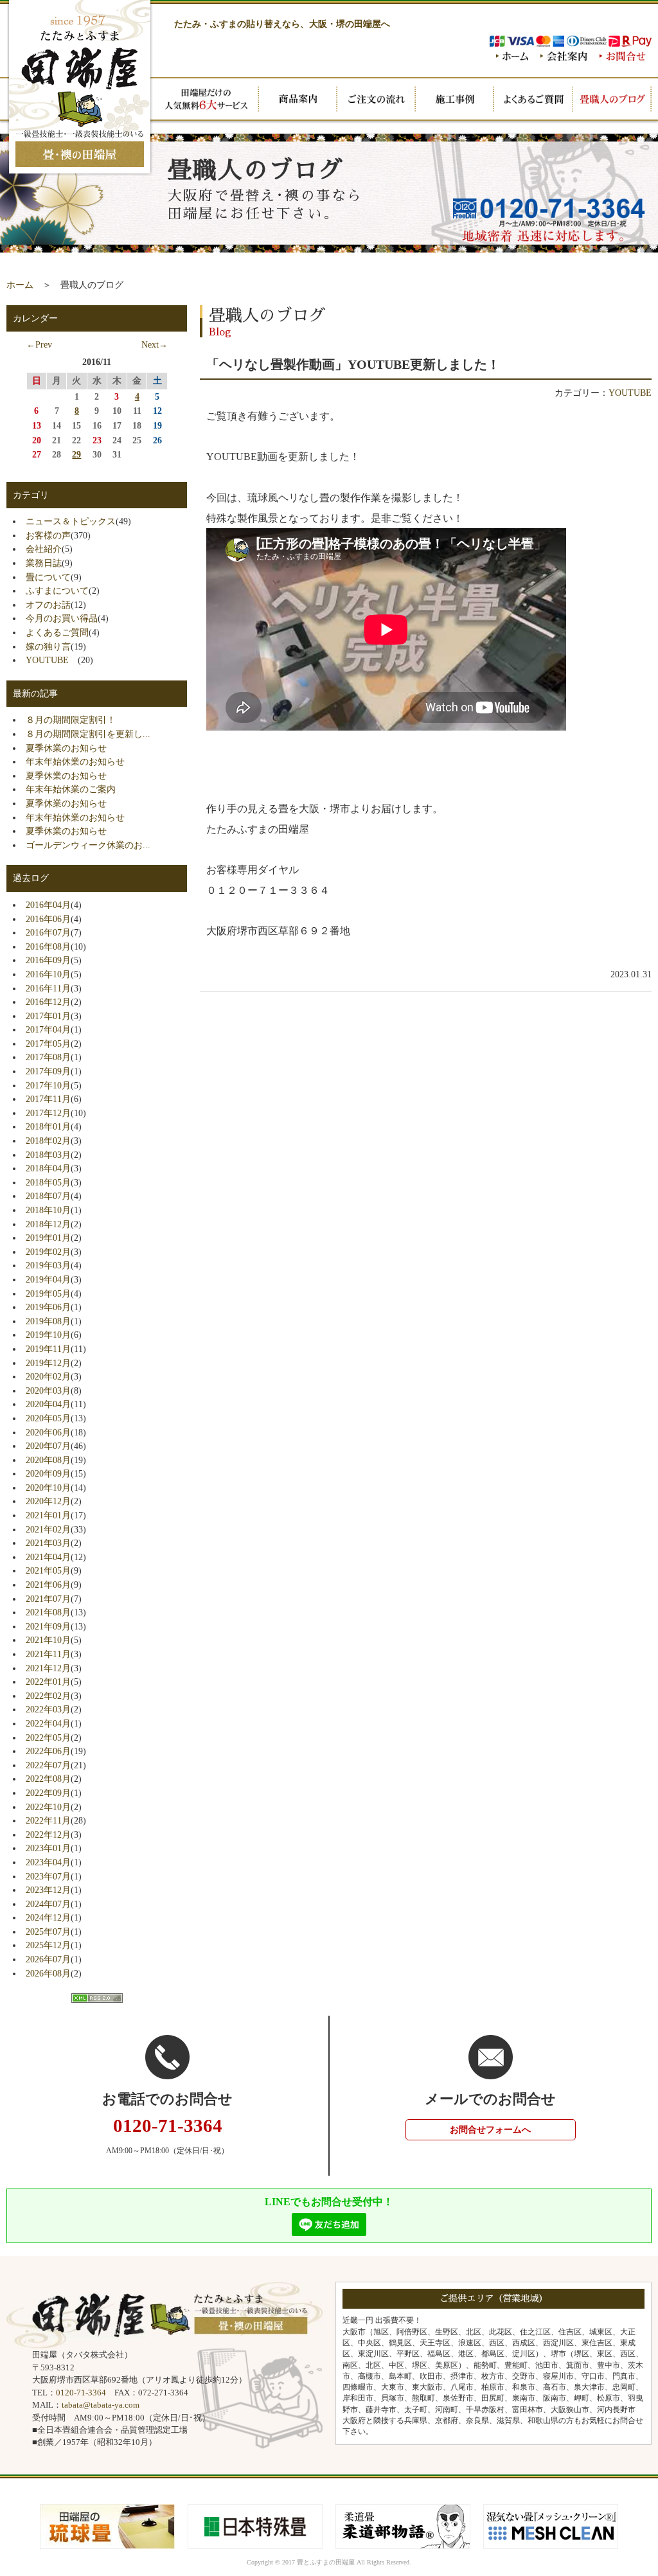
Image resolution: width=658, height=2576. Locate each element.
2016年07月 (48, 932)
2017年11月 (48, 1099)
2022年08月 (48, 1779)
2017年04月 (48, 1029)
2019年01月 (48, 1238)
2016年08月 (48, 946)
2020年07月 (48, 1446)
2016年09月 (48, 960)
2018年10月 (48, 1210)
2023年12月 (48, 1890)
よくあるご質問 (57, 632)
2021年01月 (48, 1515)
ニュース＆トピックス (71, 521)
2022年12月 (48, 1834)
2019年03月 (48, 1265)
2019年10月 (48, 1335)
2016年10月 (48, 974)
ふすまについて (57, 591)
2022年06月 (48, 1751)
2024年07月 (48, 1904)
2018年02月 (48, 1141)
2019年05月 (48, 1293)
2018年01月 (48, 1126)
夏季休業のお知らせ (66, 748)
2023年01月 (48, 1848)
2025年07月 (48, 1932)
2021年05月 (48, 1570)
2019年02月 (48, 1252)
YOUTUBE (52, 660)
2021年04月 (48, 1557)
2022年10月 (48, 1807)
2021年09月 (48, 1626)
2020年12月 (48, 1501)
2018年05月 (48, 1182)
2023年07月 (48, 1876)
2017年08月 (48, 1057)
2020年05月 (48, 1418)
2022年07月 (48, 1765)
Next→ (155, 344)
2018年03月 (48, 1155)
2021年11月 (48, 1654)
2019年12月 (48, 1363)
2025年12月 (48, 1945)
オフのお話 (48, 605)
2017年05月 (48, 1044)
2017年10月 (48, 1085)
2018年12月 (48, 1224)
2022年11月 (48, 1820)
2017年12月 (48, 1113)
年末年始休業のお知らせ (75, 761)
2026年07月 (48, 1959)
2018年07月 (48, 1196)
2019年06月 (48, 1307)
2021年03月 (48, 1543)
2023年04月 (48, 1862)
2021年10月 (48, 1640)
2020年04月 (48, 1404)
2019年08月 (48, 1321)
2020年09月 (48, 1473)
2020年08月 (48, 1460)
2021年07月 (48, 1599)
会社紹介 (44, 549)
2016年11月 (48, 988)
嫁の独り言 (48, 646)
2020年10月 (48, 1488)
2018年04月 (48, 1168)
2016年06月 (48, 919)
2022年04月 (48, 1723)
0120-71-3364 (81, 2393)
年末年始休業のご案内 (71, 789)
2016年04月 (48, 905)
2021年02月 (48, 1529)
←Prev (39, 344)
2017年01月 (48, 1016)
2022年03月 (48, 1709)
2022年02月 (48, 1696)
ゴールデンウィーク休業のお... (88, 845)
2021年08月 (48, 1612)
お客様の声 (48, 535)
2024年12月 (48, 1917)
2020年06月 (48, 1432)
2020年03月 (48, 1390)
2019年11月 (48, 1349)
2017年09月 (48, 1071)
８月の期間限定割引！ (71, 720)
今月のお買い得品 (62, 618)
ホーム (20, 285)
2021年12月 (48, 1668)
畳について (48, 577)
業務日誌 (44, 563)
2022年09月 (48, 1793)
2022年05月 (48, 1737)
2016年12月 (48, 1002)
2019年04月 (48, 1279)
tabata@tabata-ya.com (101, 2405)
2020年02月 (48, 1376)
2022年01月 (48, 1682)
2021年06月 (48, 1585)
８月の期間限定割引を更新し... (88, 734)
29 (76, 454)
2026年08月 (48, 1973)
